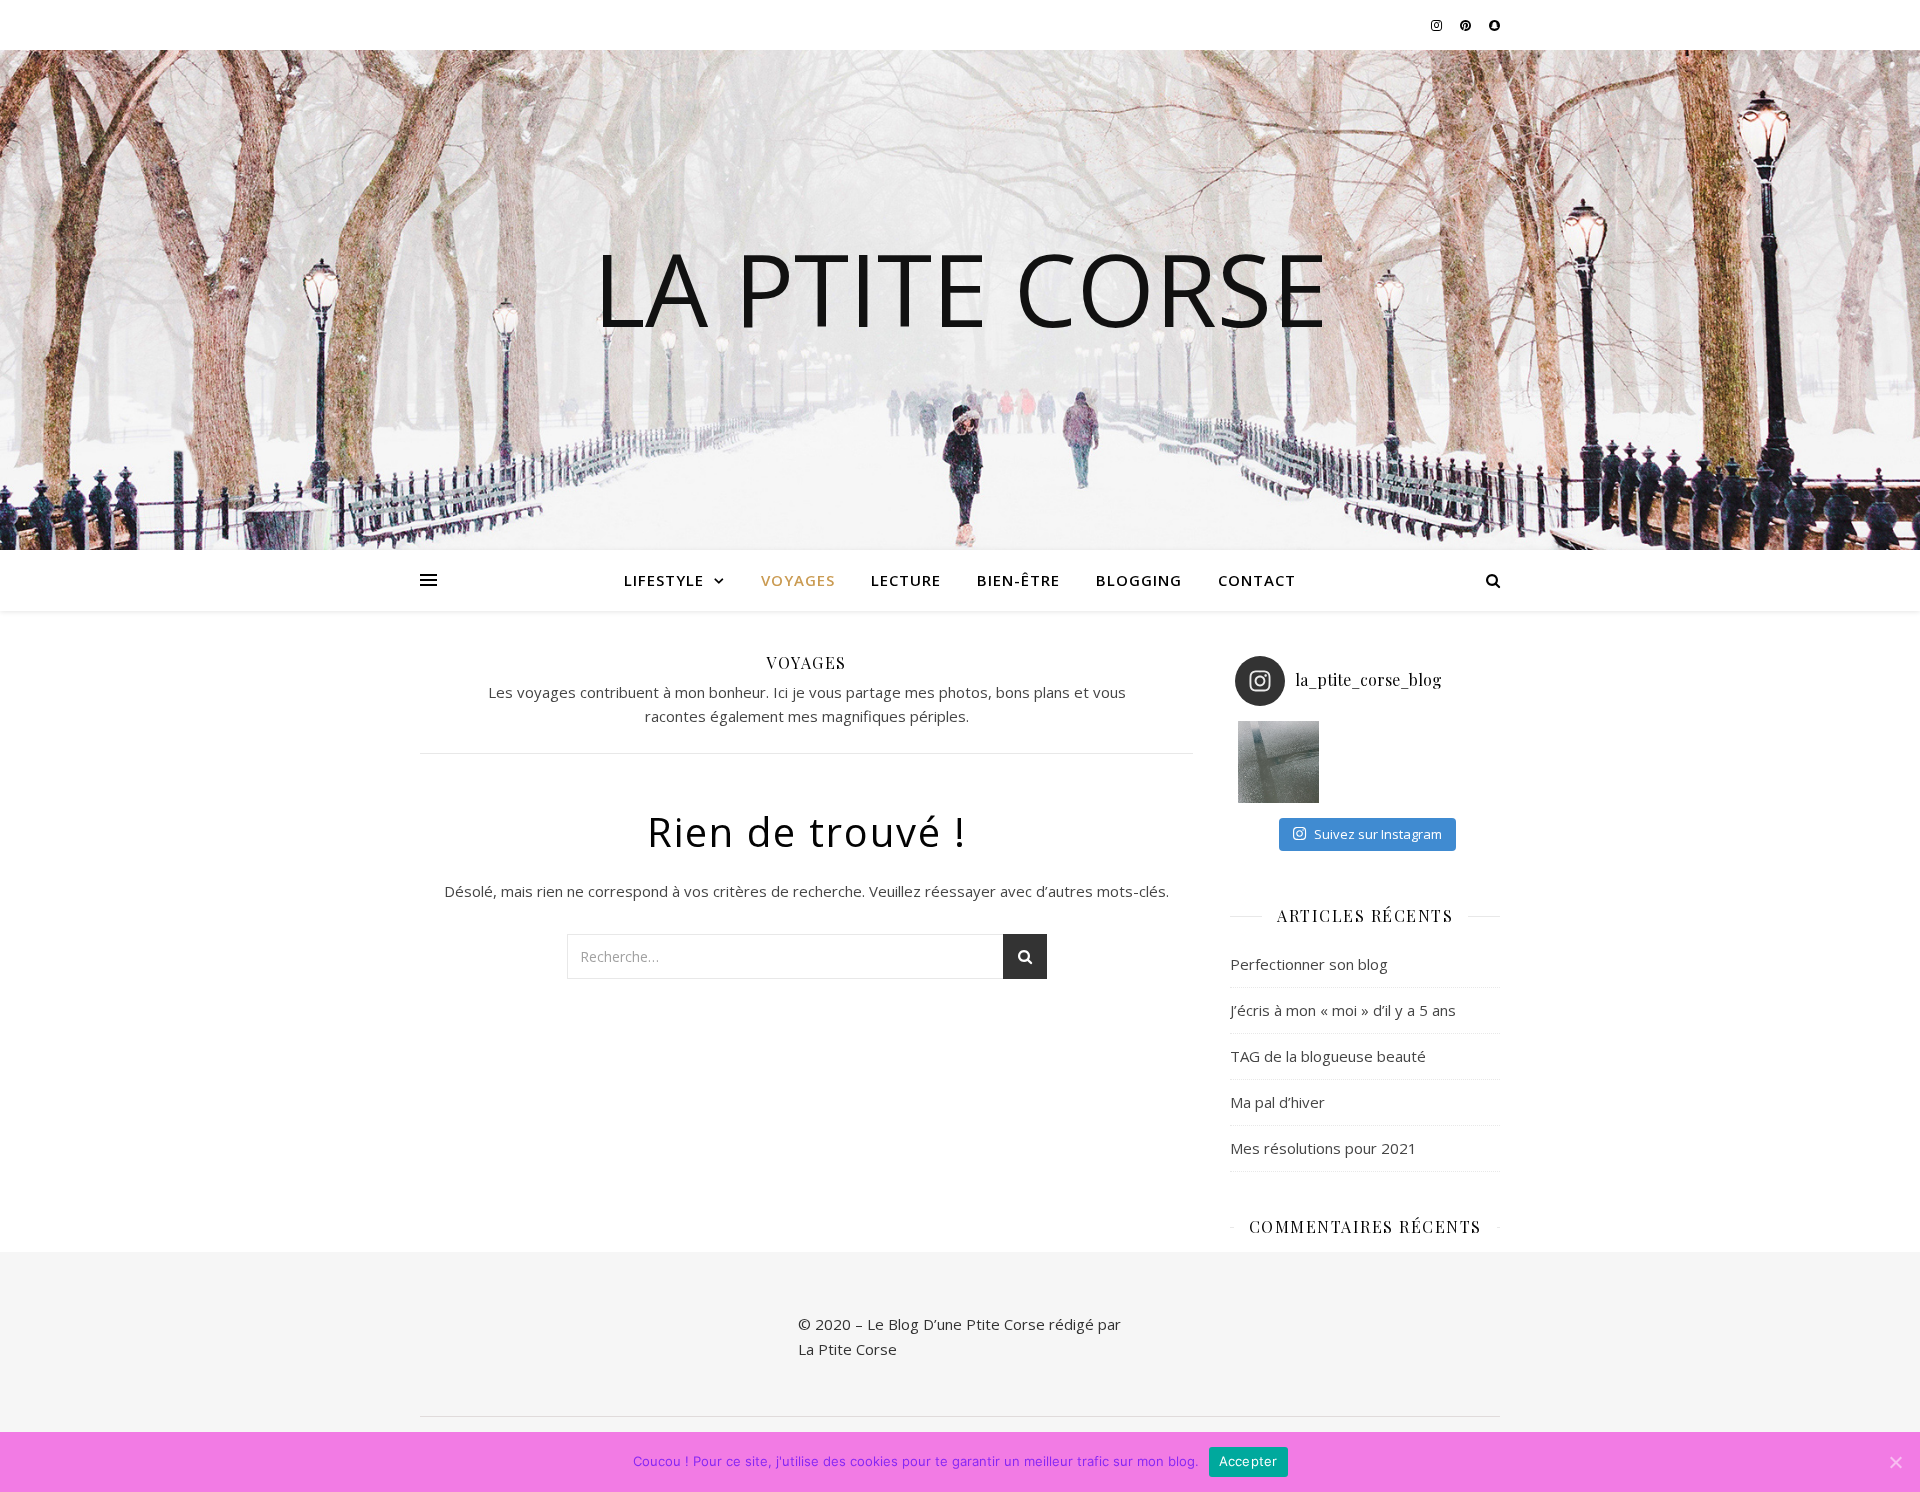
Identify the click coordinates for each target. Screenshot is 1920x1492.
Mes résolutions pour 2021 (1323, 1148)
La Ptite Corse (960, 288)
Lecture (906, 580)
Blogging (1139, 580)
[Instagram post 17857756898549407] (1279, 762)
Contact (1257, 580)
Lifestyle (664, 580)
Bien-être (1018, 580)
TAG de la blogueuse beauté (1328, 1056)
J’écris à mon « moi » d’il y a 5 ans (1343, 1010)
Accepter (1248, 1461)
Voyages (798, 580)
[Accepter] (1895, 1462)
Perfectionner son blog (1309, 964)
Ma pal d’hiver (1277, 1102)
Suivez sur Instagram (1378, 834)
